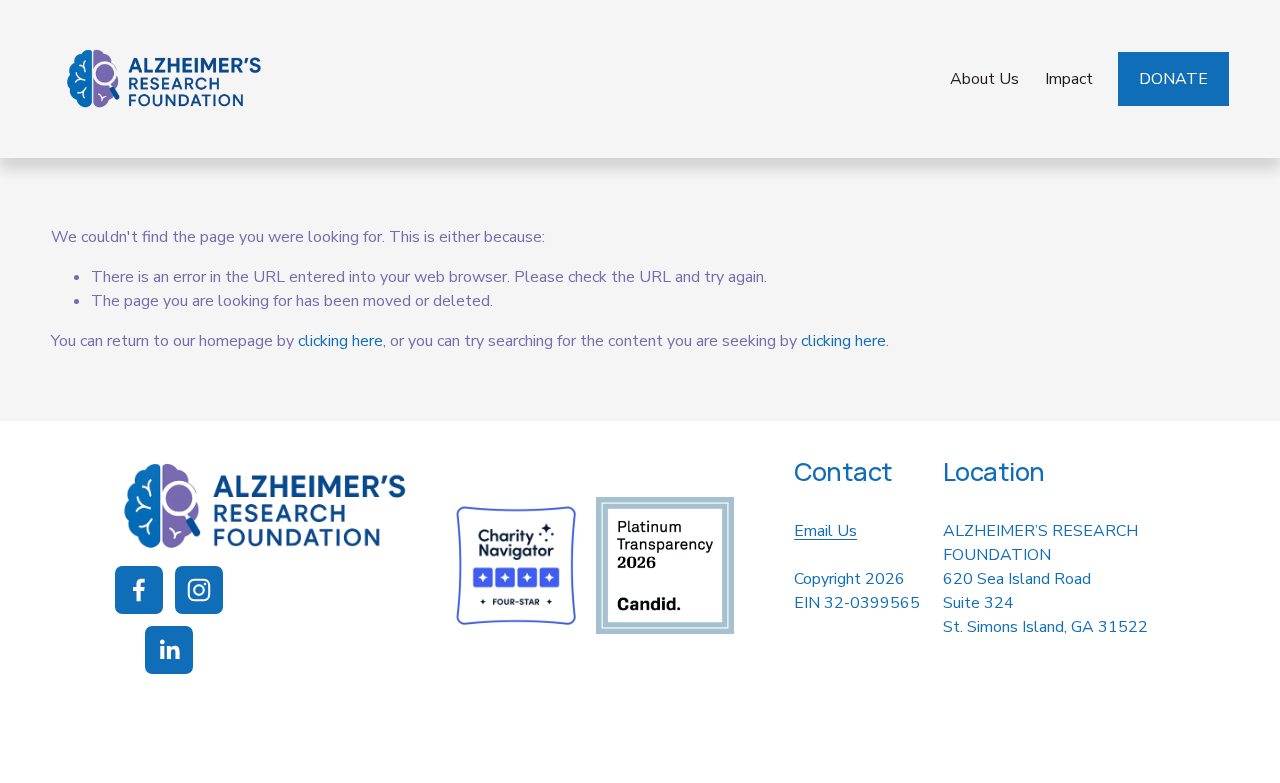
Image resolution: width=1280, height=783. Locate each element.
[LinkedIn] (169, 650)
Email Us (825, 531)
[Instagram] (199, 590)
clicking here (340, 341)
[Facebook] (139, 590)
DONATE (1173, 79)
